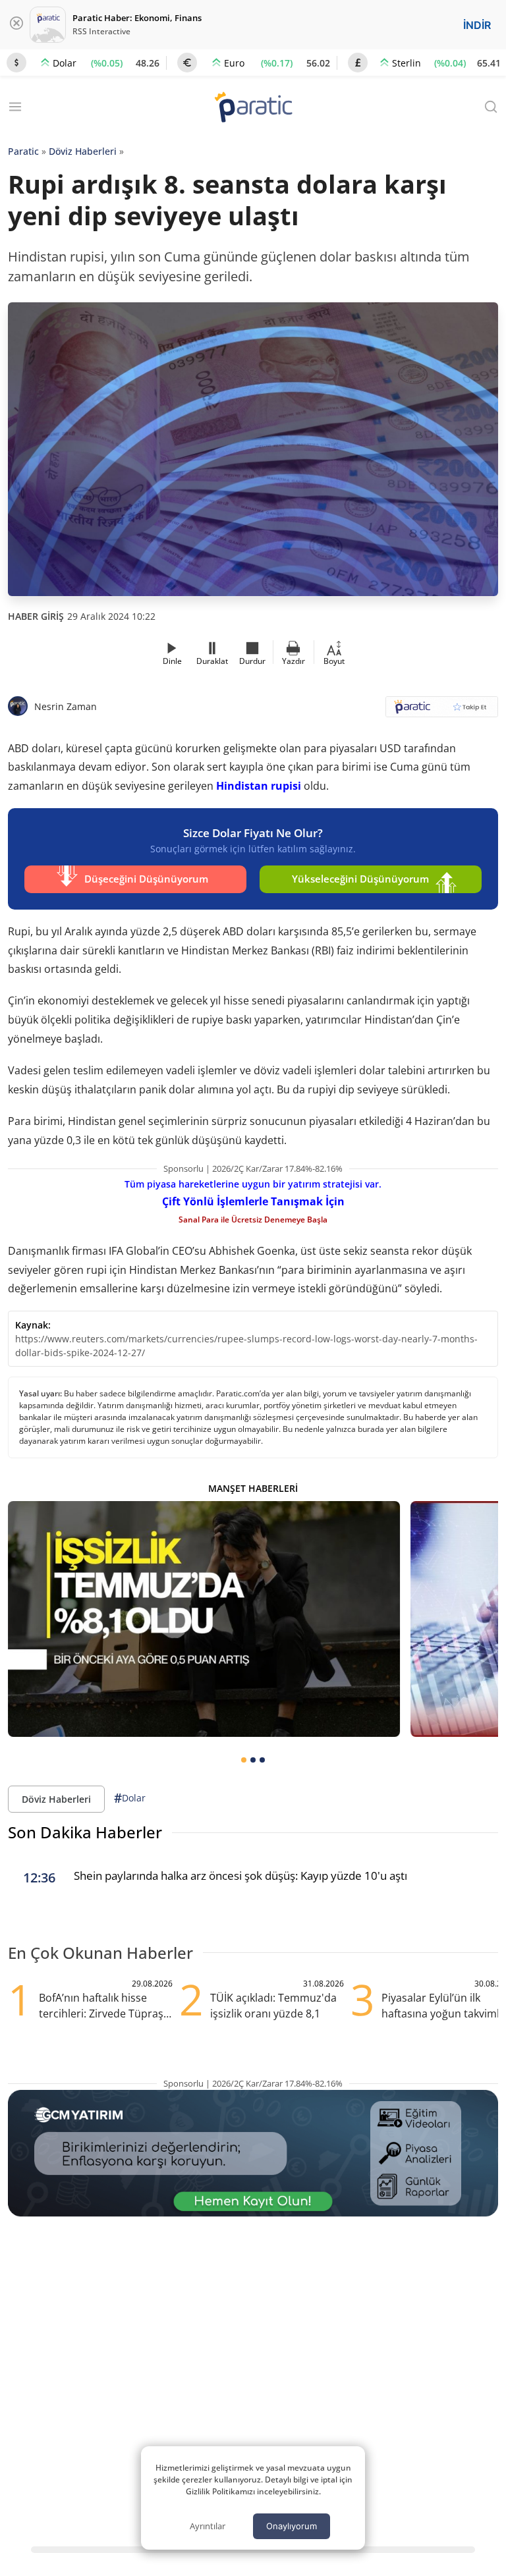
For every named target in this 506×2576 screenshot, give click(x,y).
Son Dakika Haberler (85, 1832)
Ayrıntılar (208, 2526)
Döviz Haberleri (83, 151)
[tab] (244, 1760)
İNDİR (477, 25)
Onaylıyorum (292, 2526)
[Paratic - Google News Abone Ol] (442, 711)
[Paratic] (253, 108)
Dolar (130, 1798)
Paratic (23, 151)
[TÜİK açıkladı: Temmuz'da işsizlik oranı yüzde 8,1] (204, 1619)
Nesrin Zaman (66, 706)
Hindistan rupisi (259, 786)
